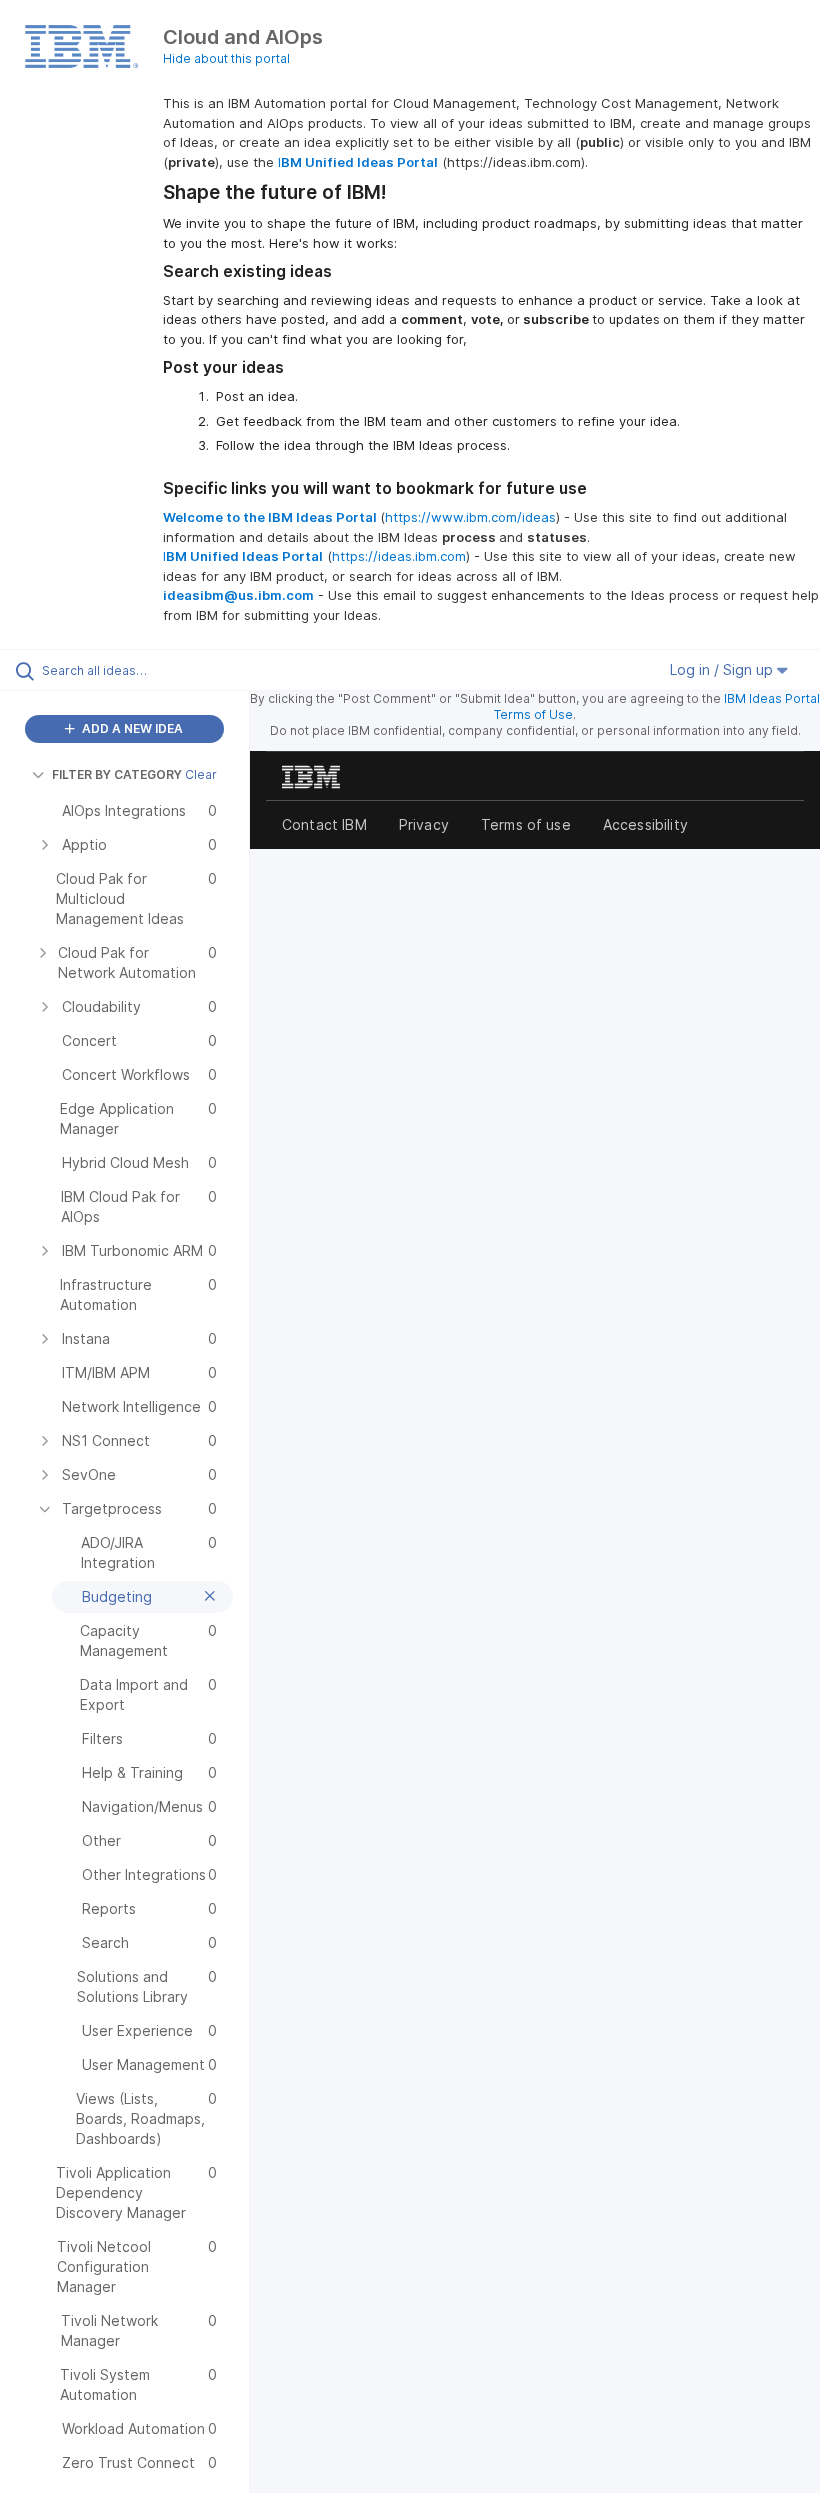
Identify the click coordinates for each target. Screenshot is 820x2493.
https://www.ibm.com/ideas (470, 517)
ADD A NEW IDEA (131, 728)
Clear (201, 774)
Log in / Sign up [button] (723, 669)
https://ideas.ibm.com (399, 556)
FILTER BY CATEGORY (117, 774)
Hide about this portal (226, 58)
